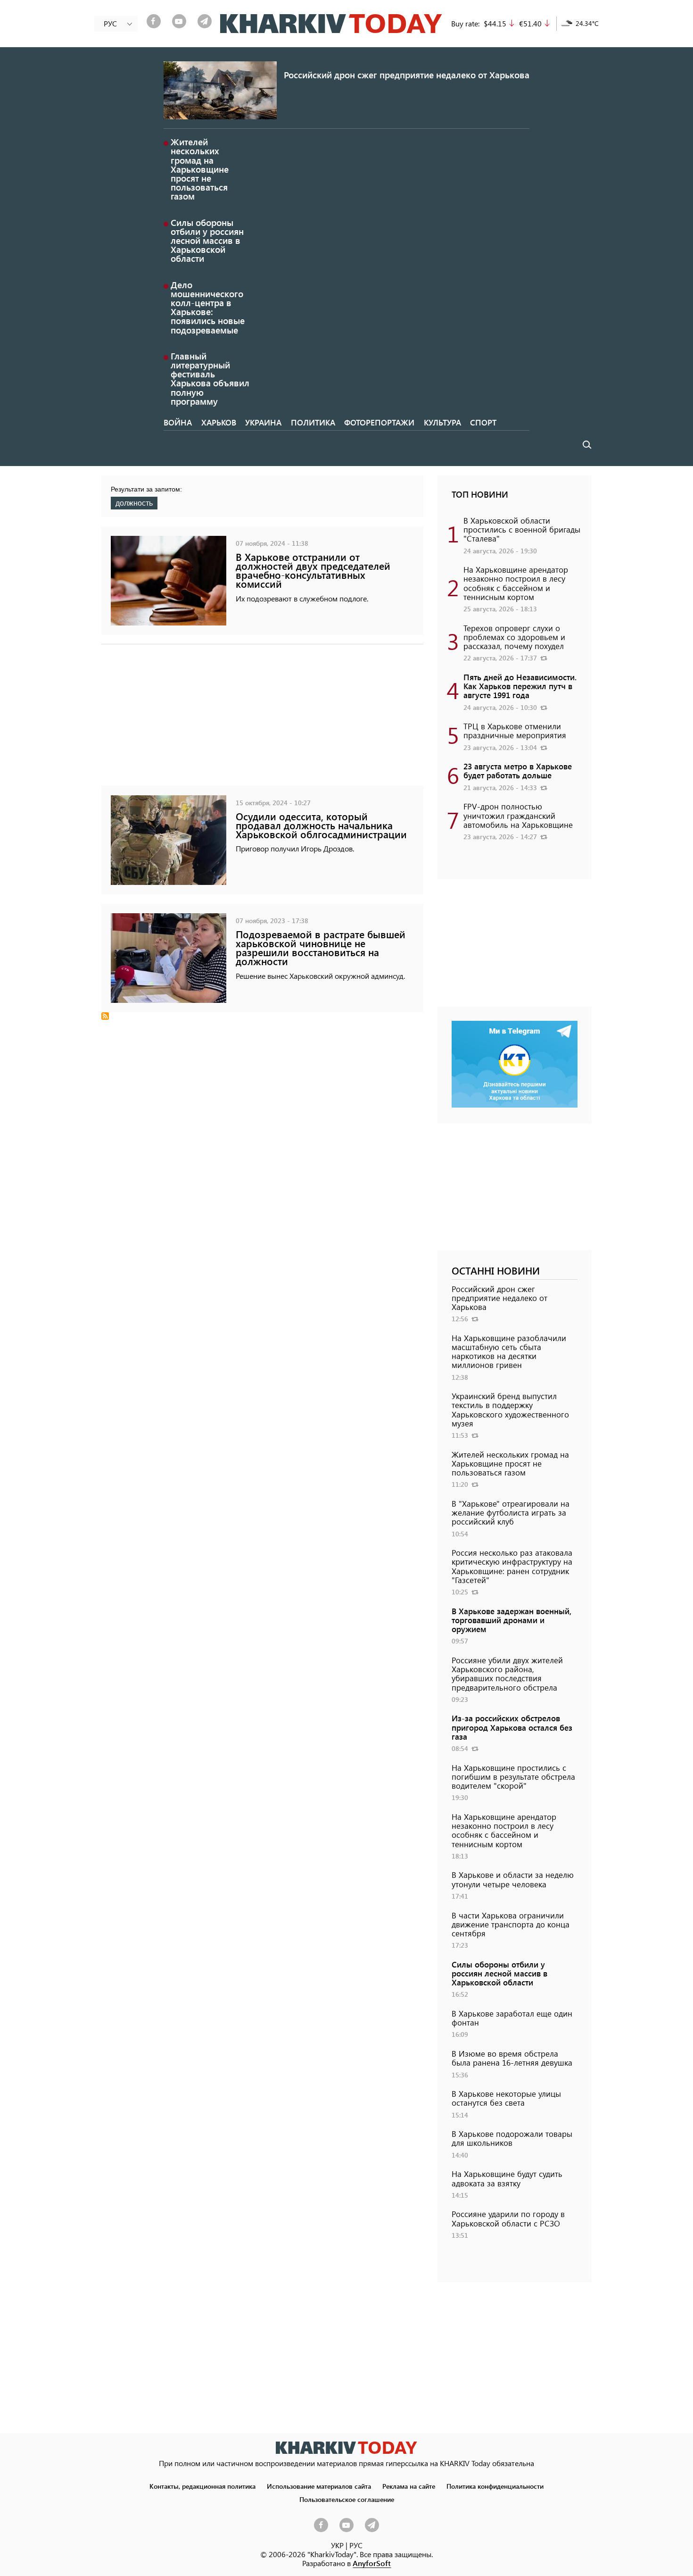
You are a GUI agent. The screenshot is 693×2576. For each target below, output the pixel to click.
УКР (337, 2545)
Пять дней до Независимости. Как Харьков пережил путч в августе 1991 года (520, 686)
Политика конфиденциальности (495, 2486)
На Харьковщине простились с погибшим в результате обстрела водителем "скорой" (513, 1776)
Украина (263, 422)
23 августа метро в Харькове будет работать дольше (518, 771)
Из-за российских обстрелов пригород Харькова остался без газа (512, 1727)
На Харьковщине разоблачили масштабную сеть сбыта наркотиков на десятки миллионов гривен (509, 1351)
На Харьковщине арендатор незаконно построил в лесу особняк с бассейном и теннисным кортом (516, 583)
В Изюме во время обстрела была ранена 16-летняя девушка (512, 2058)
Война (178, 422)
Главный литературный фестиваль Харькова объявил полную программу (210, 379)
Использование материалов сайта (319, 2486)
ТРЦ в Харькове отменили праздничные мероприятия (515, 730)
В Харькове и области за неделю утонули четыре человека (513, 1879)
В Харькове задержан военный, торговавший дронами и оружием (511, 1620)
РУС (356, 2545)
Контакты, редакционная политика (202, 2486)
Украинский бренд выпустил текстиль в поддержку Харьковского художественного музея (510, 1409)
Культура (442, 422)
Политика (313, 422)
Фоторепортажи (379, 422)
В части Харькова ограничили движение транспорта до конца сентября (511, 1924)
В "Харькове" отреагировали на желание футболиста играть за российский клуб (511, 1512)
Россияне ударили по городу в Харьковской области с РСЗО (508, 2218)
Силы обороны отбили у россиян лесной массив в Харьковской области (207, 241)
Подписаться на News (105, 1016)
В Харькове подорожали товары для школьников (512, 2138)
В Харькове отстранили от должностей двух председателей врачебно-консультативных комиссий (313, 571)
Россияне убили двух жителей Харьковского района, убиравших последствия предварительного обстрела (507, 1674)
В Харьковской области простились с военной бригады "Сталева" (522, 529)
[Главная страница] (346, 2447)
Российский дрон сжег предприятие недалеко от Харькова (407, 75)
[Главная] (331, 24)
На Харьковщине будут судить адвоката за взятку (507, 2178)
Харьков (219, 422)
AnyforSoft (372, 2563)
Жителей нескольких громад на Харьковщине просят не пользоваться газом (200, 169)
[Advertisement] (262, 720)
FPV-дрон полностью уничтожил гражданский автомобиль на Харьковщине (518, 815)
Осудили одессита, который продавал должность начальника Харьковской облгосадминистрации (321, 825)
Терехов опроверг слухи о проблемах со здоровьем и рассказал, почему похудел (514, 637)
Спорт (483, 422)
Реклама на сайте (409, 2486)
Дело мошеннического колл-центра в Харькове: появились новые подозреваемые (208, 307)
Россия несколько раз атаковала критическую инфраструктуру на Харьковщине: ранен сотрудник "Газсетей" (512, 1566)
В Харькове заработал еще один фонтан (512, 2018)
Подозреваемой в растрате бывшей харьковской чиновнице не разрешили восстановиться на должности (321, 948)
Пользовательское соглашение (347, 2499)
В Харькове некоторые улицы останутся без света (506, 2098)
